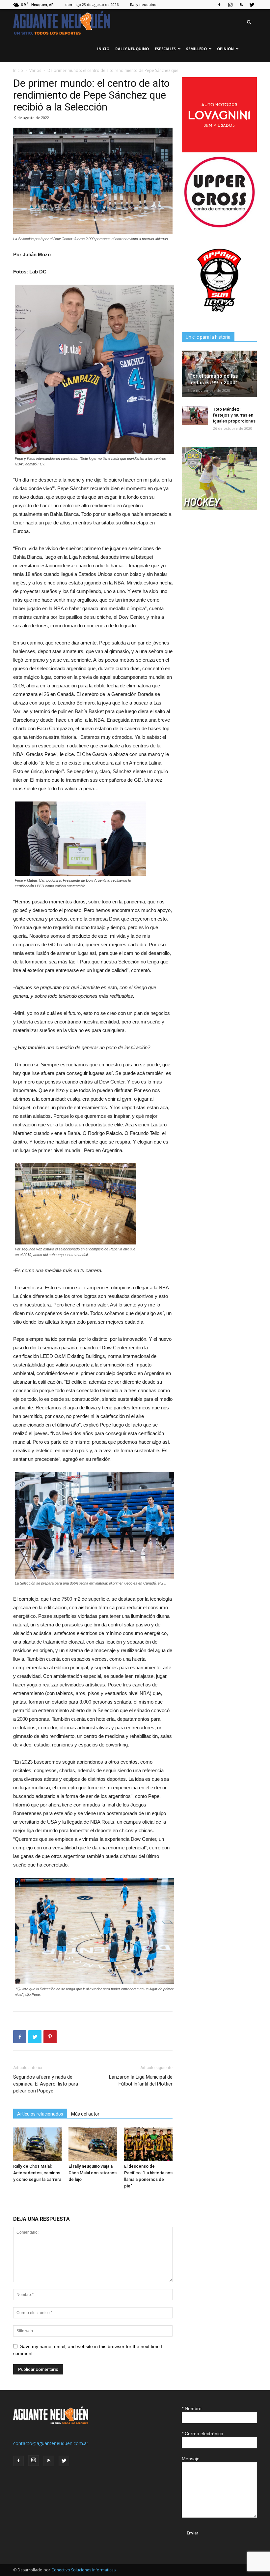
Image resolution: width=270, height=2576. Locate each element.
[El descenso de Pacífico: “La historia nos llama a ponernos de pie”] (148, 2144)
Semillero (196, 49)
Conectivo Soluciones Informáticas (83, 2570)
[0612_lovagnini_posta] (219, 151)
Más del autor (85, 2114)
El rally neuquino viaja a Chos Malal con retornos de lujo (93, 2173)
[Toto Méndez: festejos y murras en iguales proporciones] (195, 416)
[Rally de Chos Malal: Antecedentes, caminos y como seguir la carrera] (37, 2144)
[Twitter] (252, 5)
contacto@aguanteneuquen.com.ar (51, 2443)
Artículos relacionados (40, 2114)
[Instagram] (230, 5)
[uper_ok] (219, 227)
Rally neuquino (143, 4)
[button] (249, 23)
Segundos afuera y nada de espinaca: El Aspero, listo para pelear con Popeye (46, 2084)
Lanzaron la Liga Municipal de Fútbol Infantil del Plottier (141, 2080)
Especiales (165, 49)
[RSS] (241, 5)
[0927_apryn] (219, 316)
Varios (35, 70)
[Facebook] (219, 5)
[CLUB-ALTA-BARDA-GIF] (219, 508)
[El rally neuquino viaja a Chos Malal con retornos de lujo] (93, 2144)
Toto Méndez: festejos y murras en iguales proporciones (234, 415)
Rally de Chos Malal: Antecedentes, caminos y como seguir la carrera (37, 2173)
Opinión (225, 49)
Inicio (103, 49)
